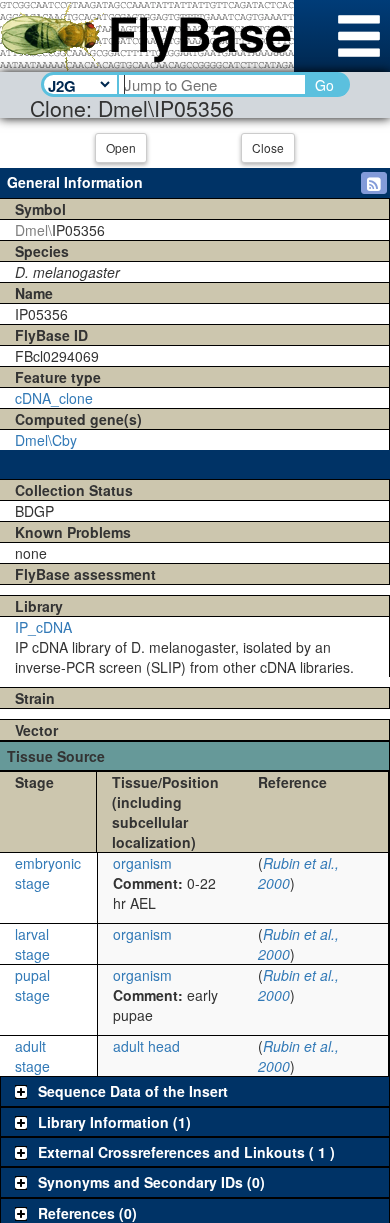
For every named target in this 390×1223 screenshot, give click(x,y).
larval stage (32, 944)
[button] (374, 183)
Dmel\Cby (46, 440)
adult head (146, 1046)
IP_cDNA (43, 627)
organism (142, 863)
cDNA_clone (54, 398)
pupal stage (32, 985)
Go (324, 85)
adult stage (32, 1056)
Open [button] (121, 147)
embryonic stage (48, 873)
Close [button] (268, 147)
